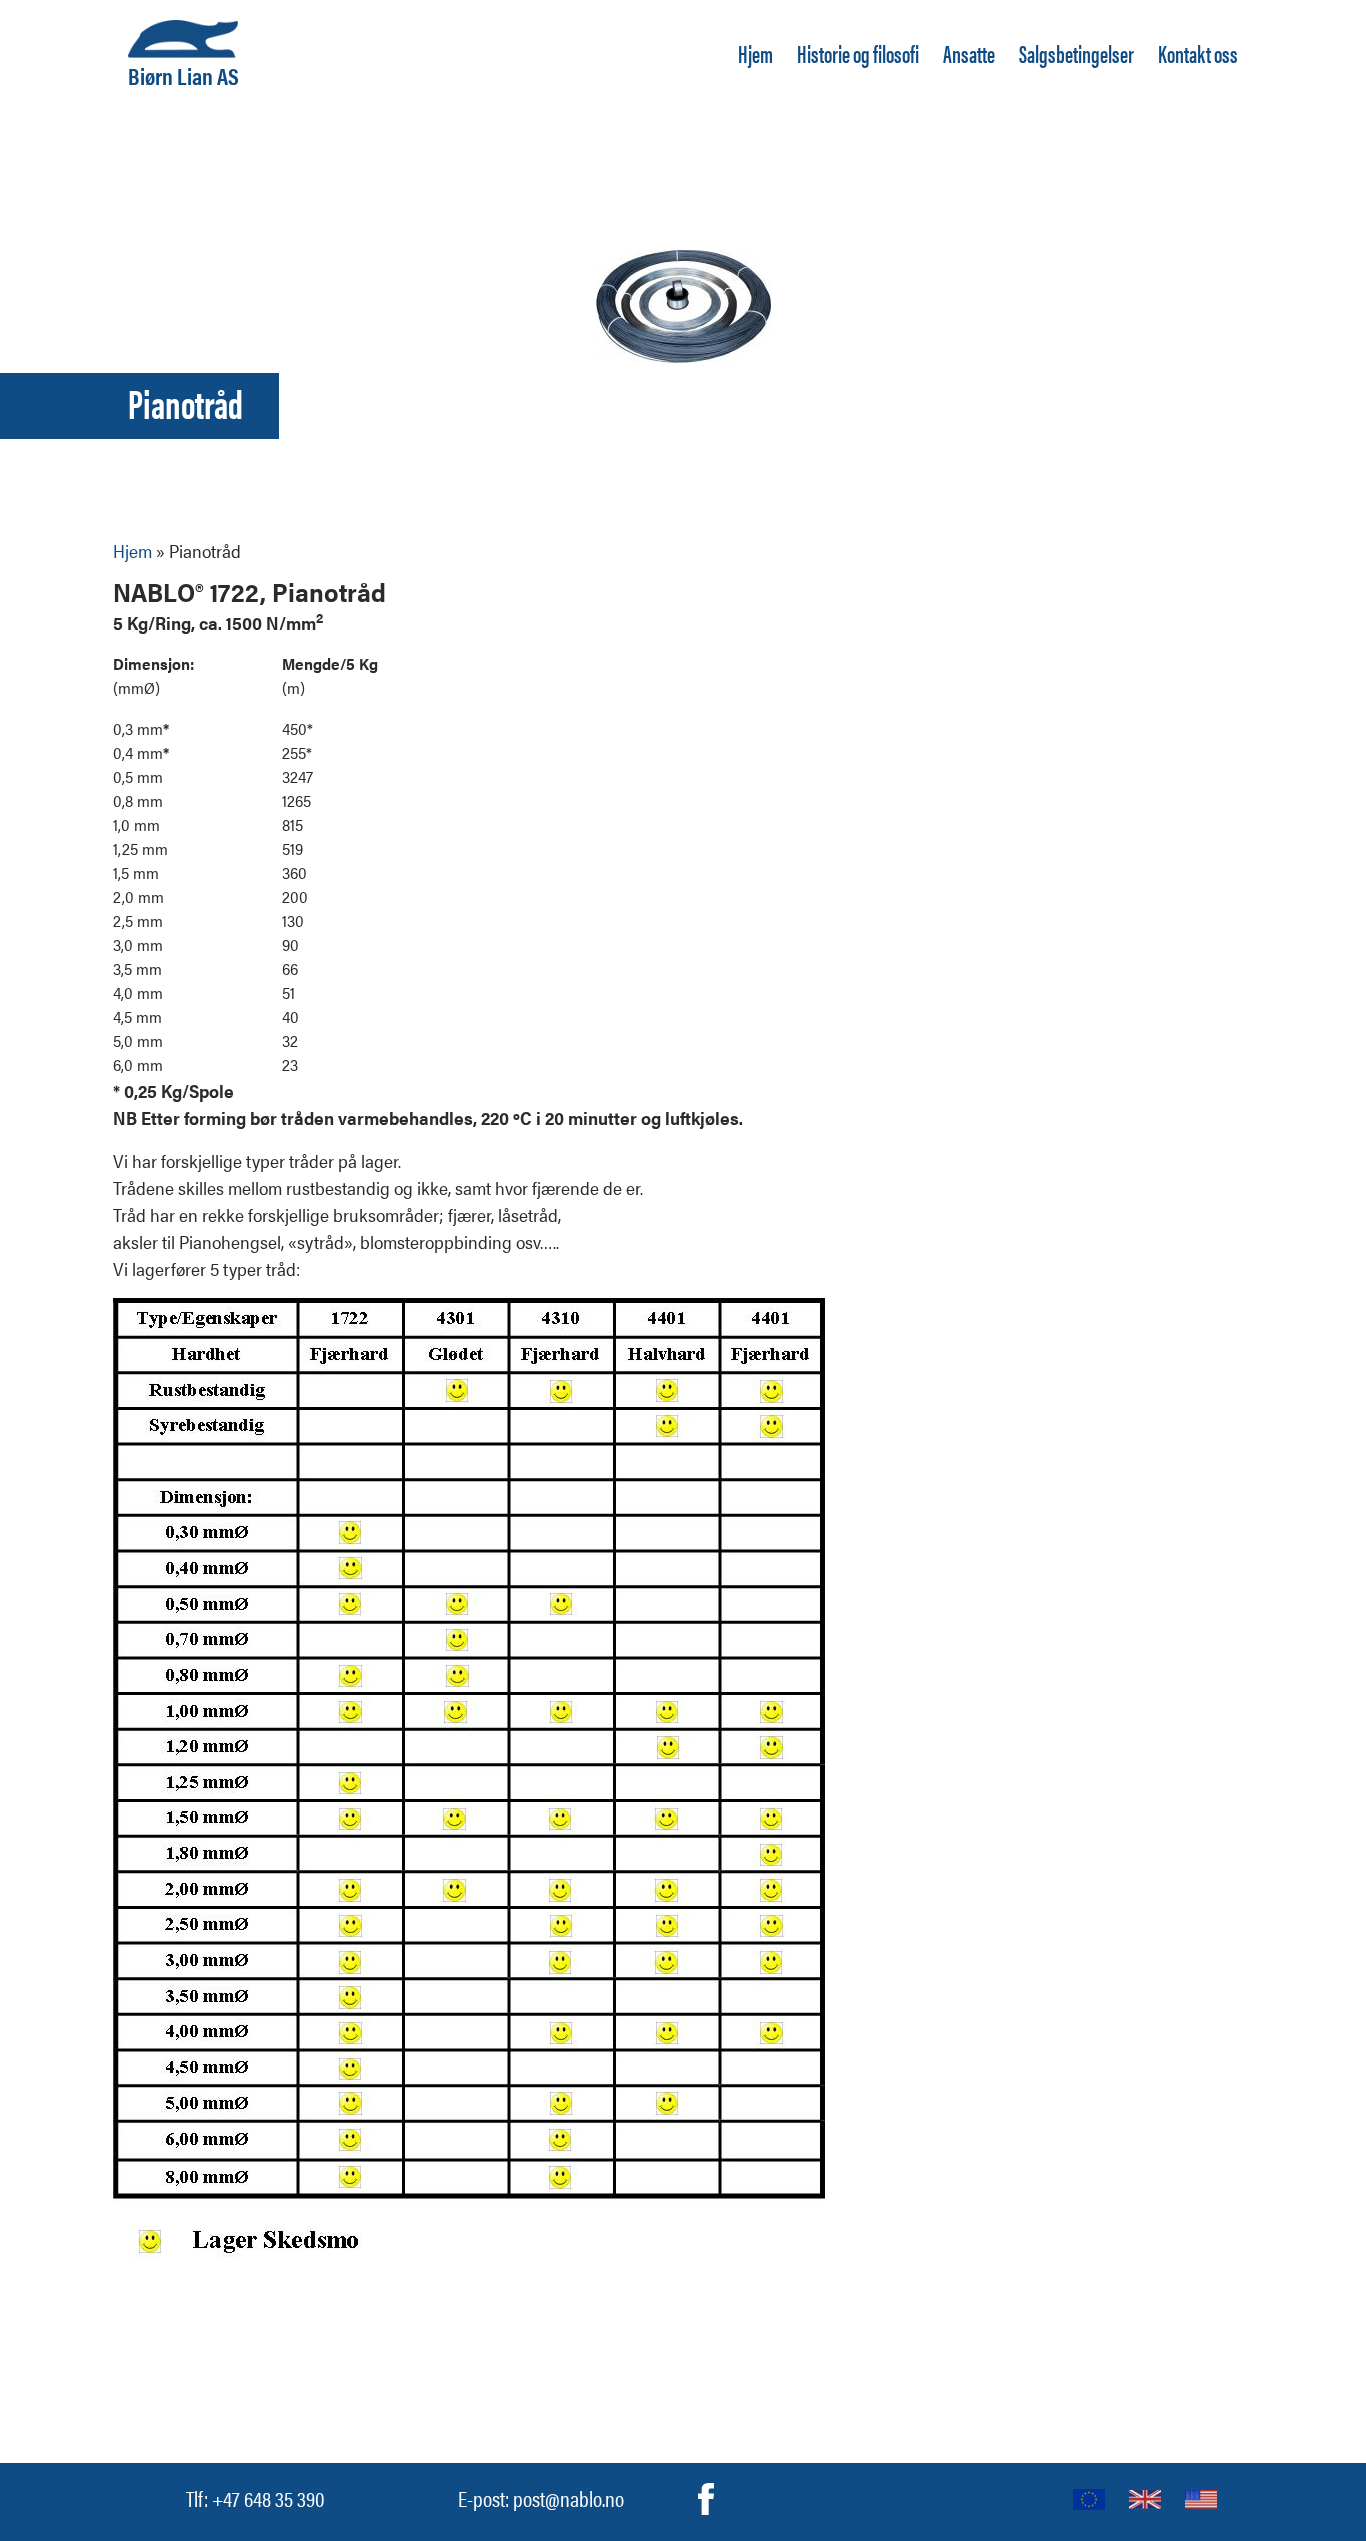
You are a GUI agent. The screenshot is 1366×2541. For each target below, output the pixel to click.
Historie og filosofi (858, 53)
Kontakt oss (1198, 53)
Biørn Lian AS (183, 73)
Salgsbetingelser (1076, 53)
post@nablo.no (568, 2497)
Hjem (755, 53)
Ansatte (969, 53)
